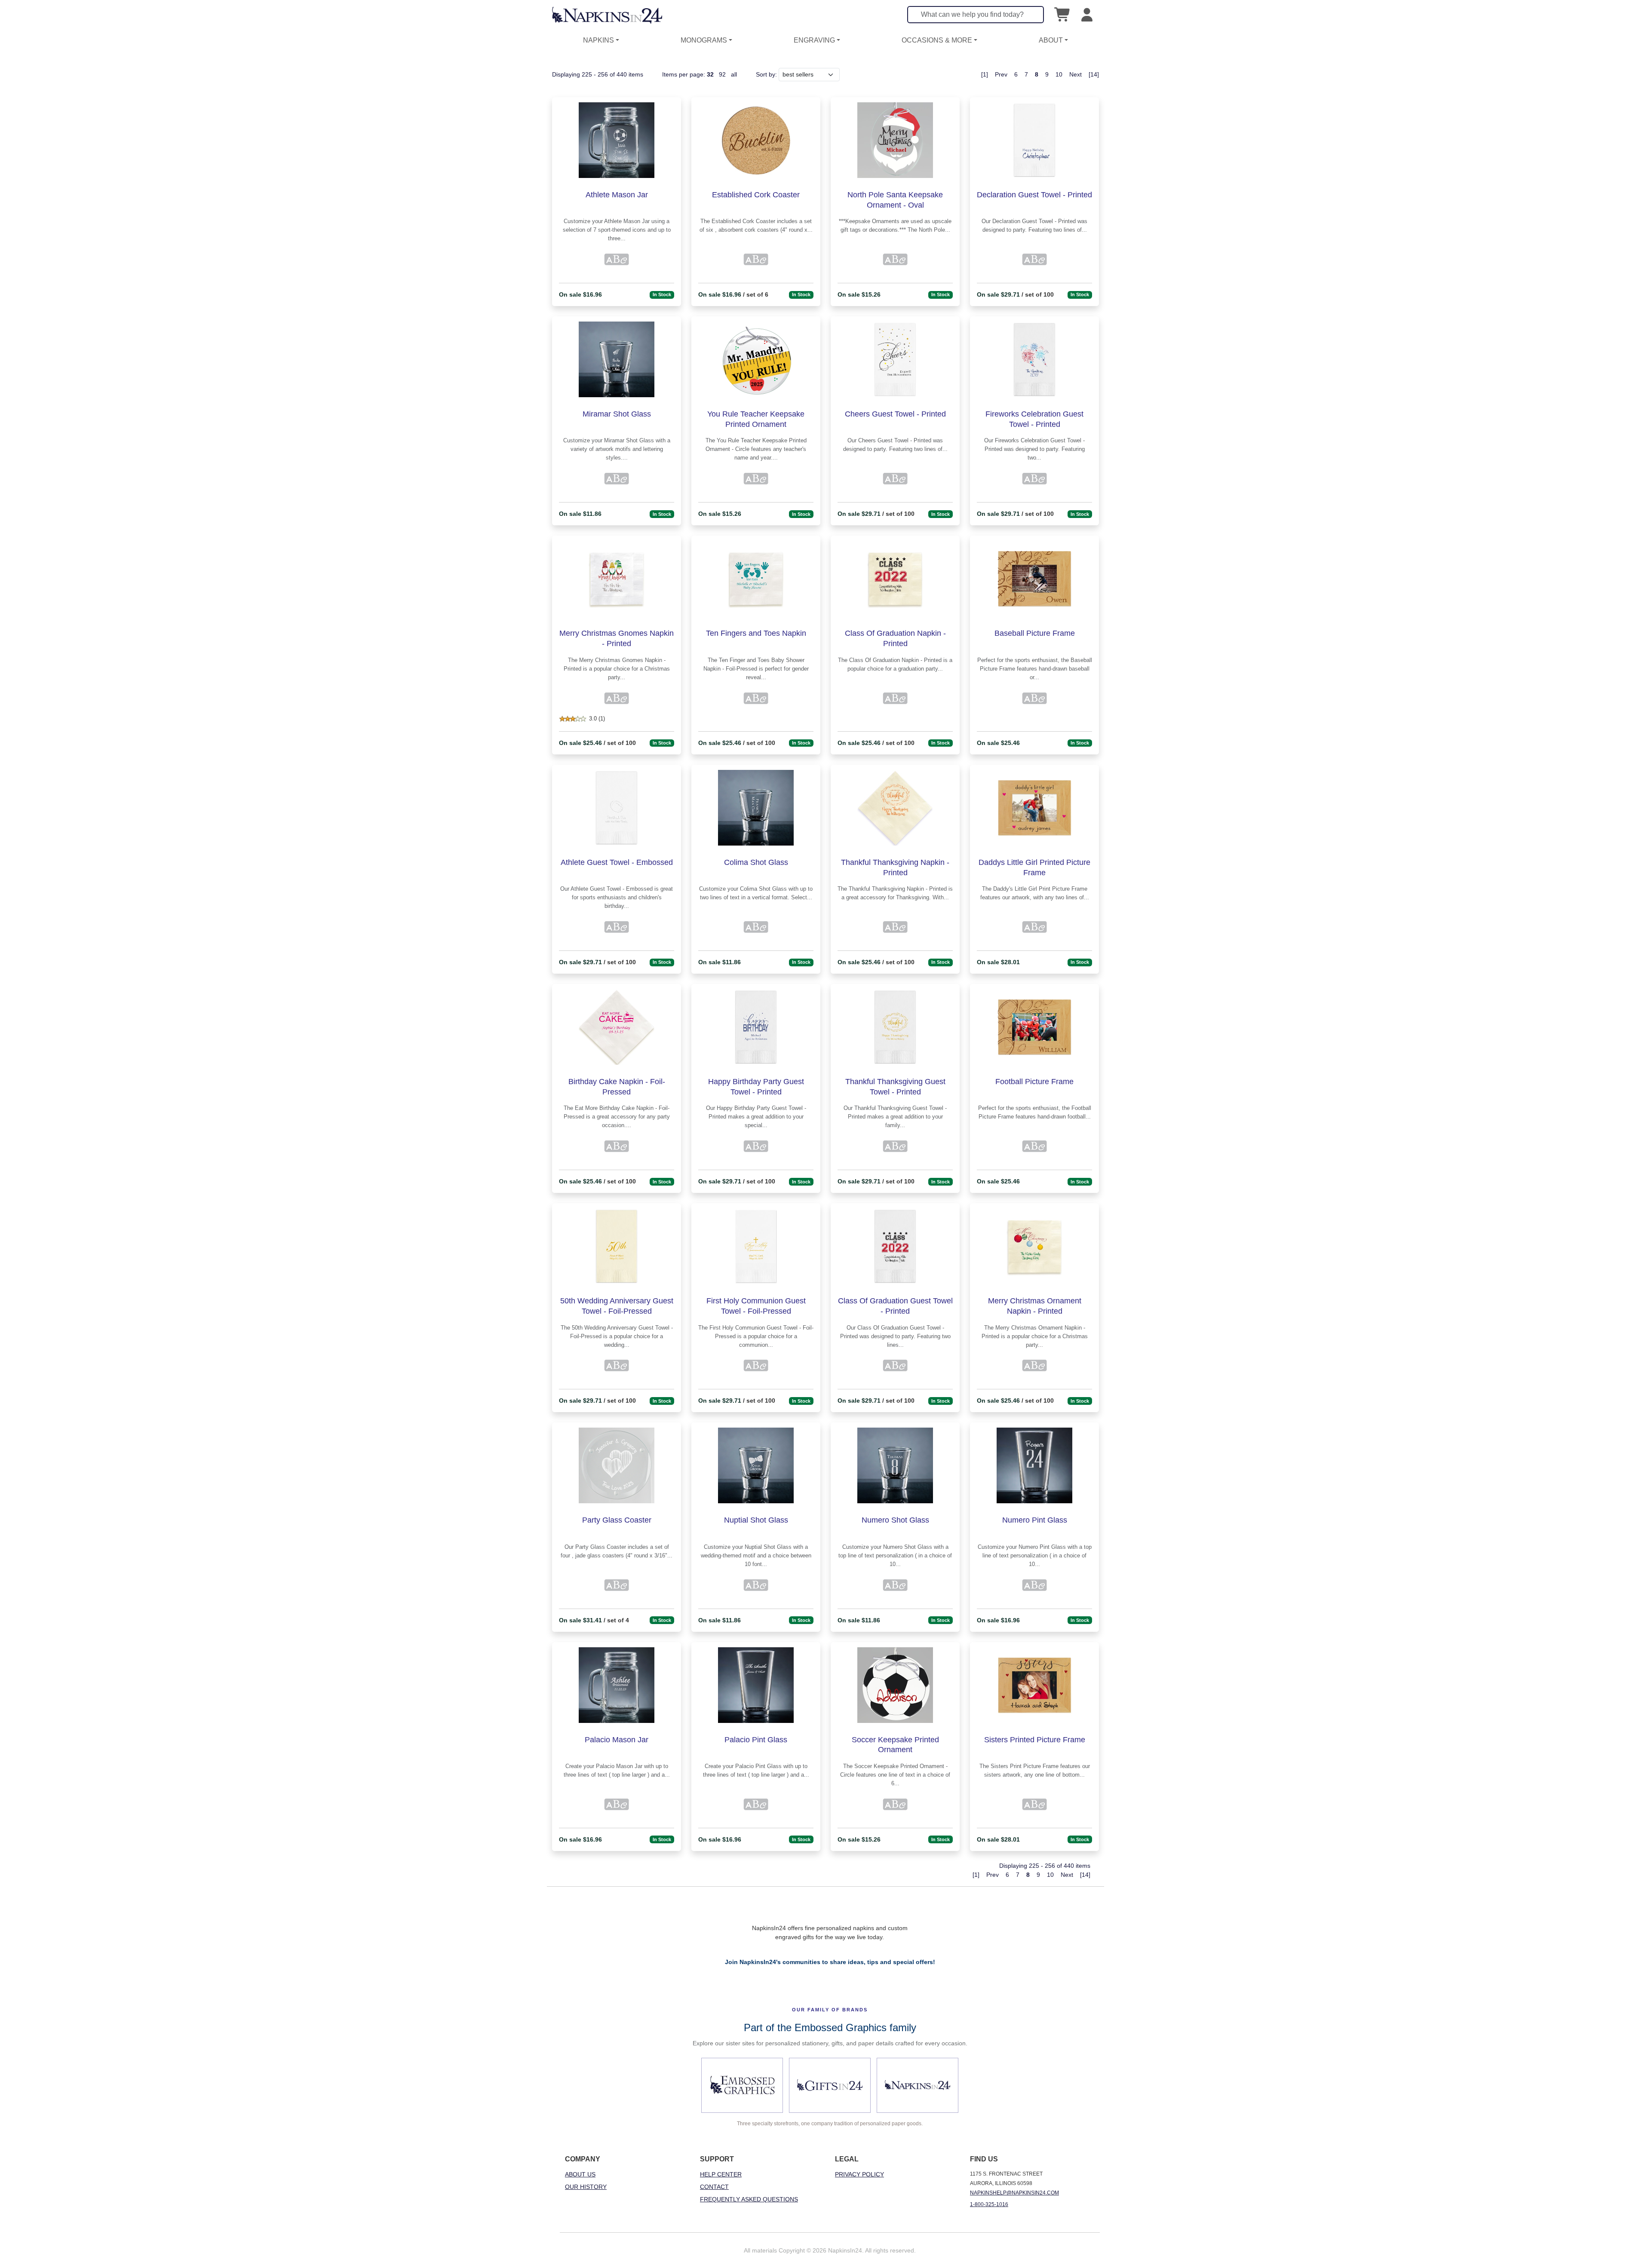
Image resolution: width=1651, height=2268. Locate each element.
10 (1059, 74)
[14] (1094, 74)
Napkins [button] (598, 40)
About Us (580, 2174)
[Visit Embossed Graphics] (742, 2085)
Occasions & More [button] (937, 40)
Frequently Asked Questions (749, 2199)
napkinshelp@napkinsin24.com (1014, 2193)
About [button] (1051, 40)
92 (722, 74)
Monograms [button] (704, 40)
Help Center (721, 2174)
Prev (1001, 74)
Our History (586, 2187)
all (734, 74)
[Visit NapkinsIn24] (918, 2085)
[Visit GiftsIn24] (830, 2085)
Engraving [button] (814, 40)
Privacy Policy (859, 2174)
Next (1076, 74)
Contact (714, 2187)
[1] (985, 74)
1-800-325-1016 (989, 2204)
